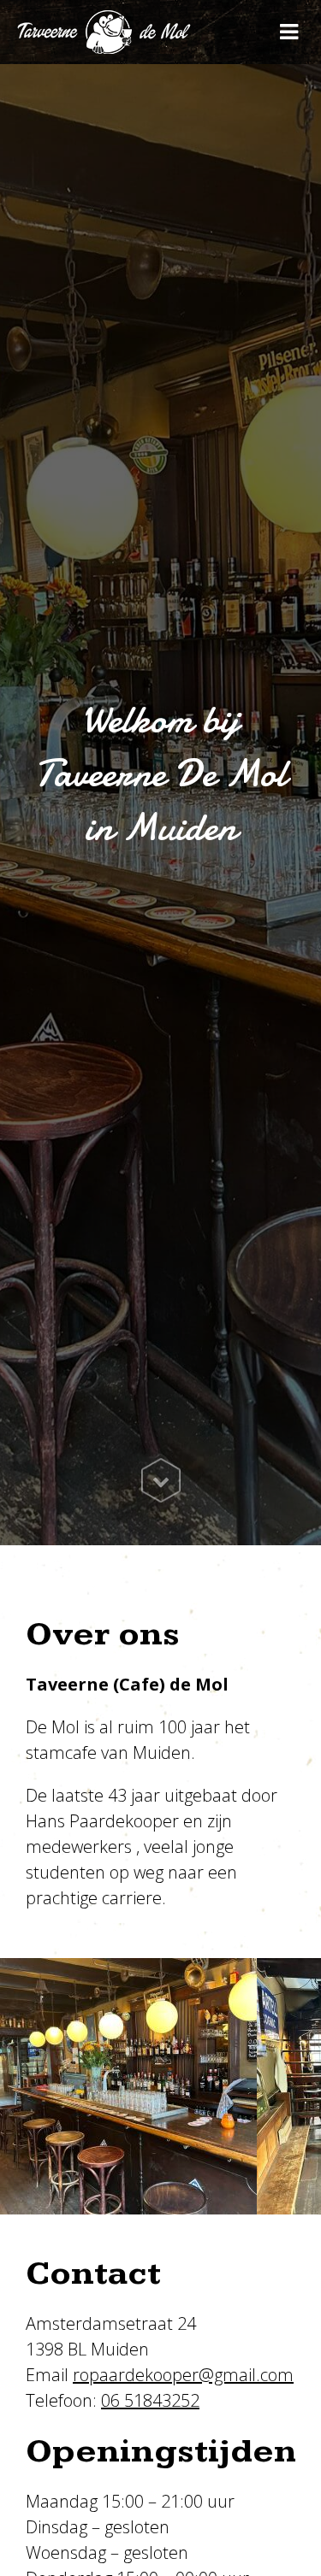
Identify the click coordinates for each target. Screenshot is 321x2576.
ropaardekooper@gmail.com (183, 2375)
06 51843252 (150, 2400)
